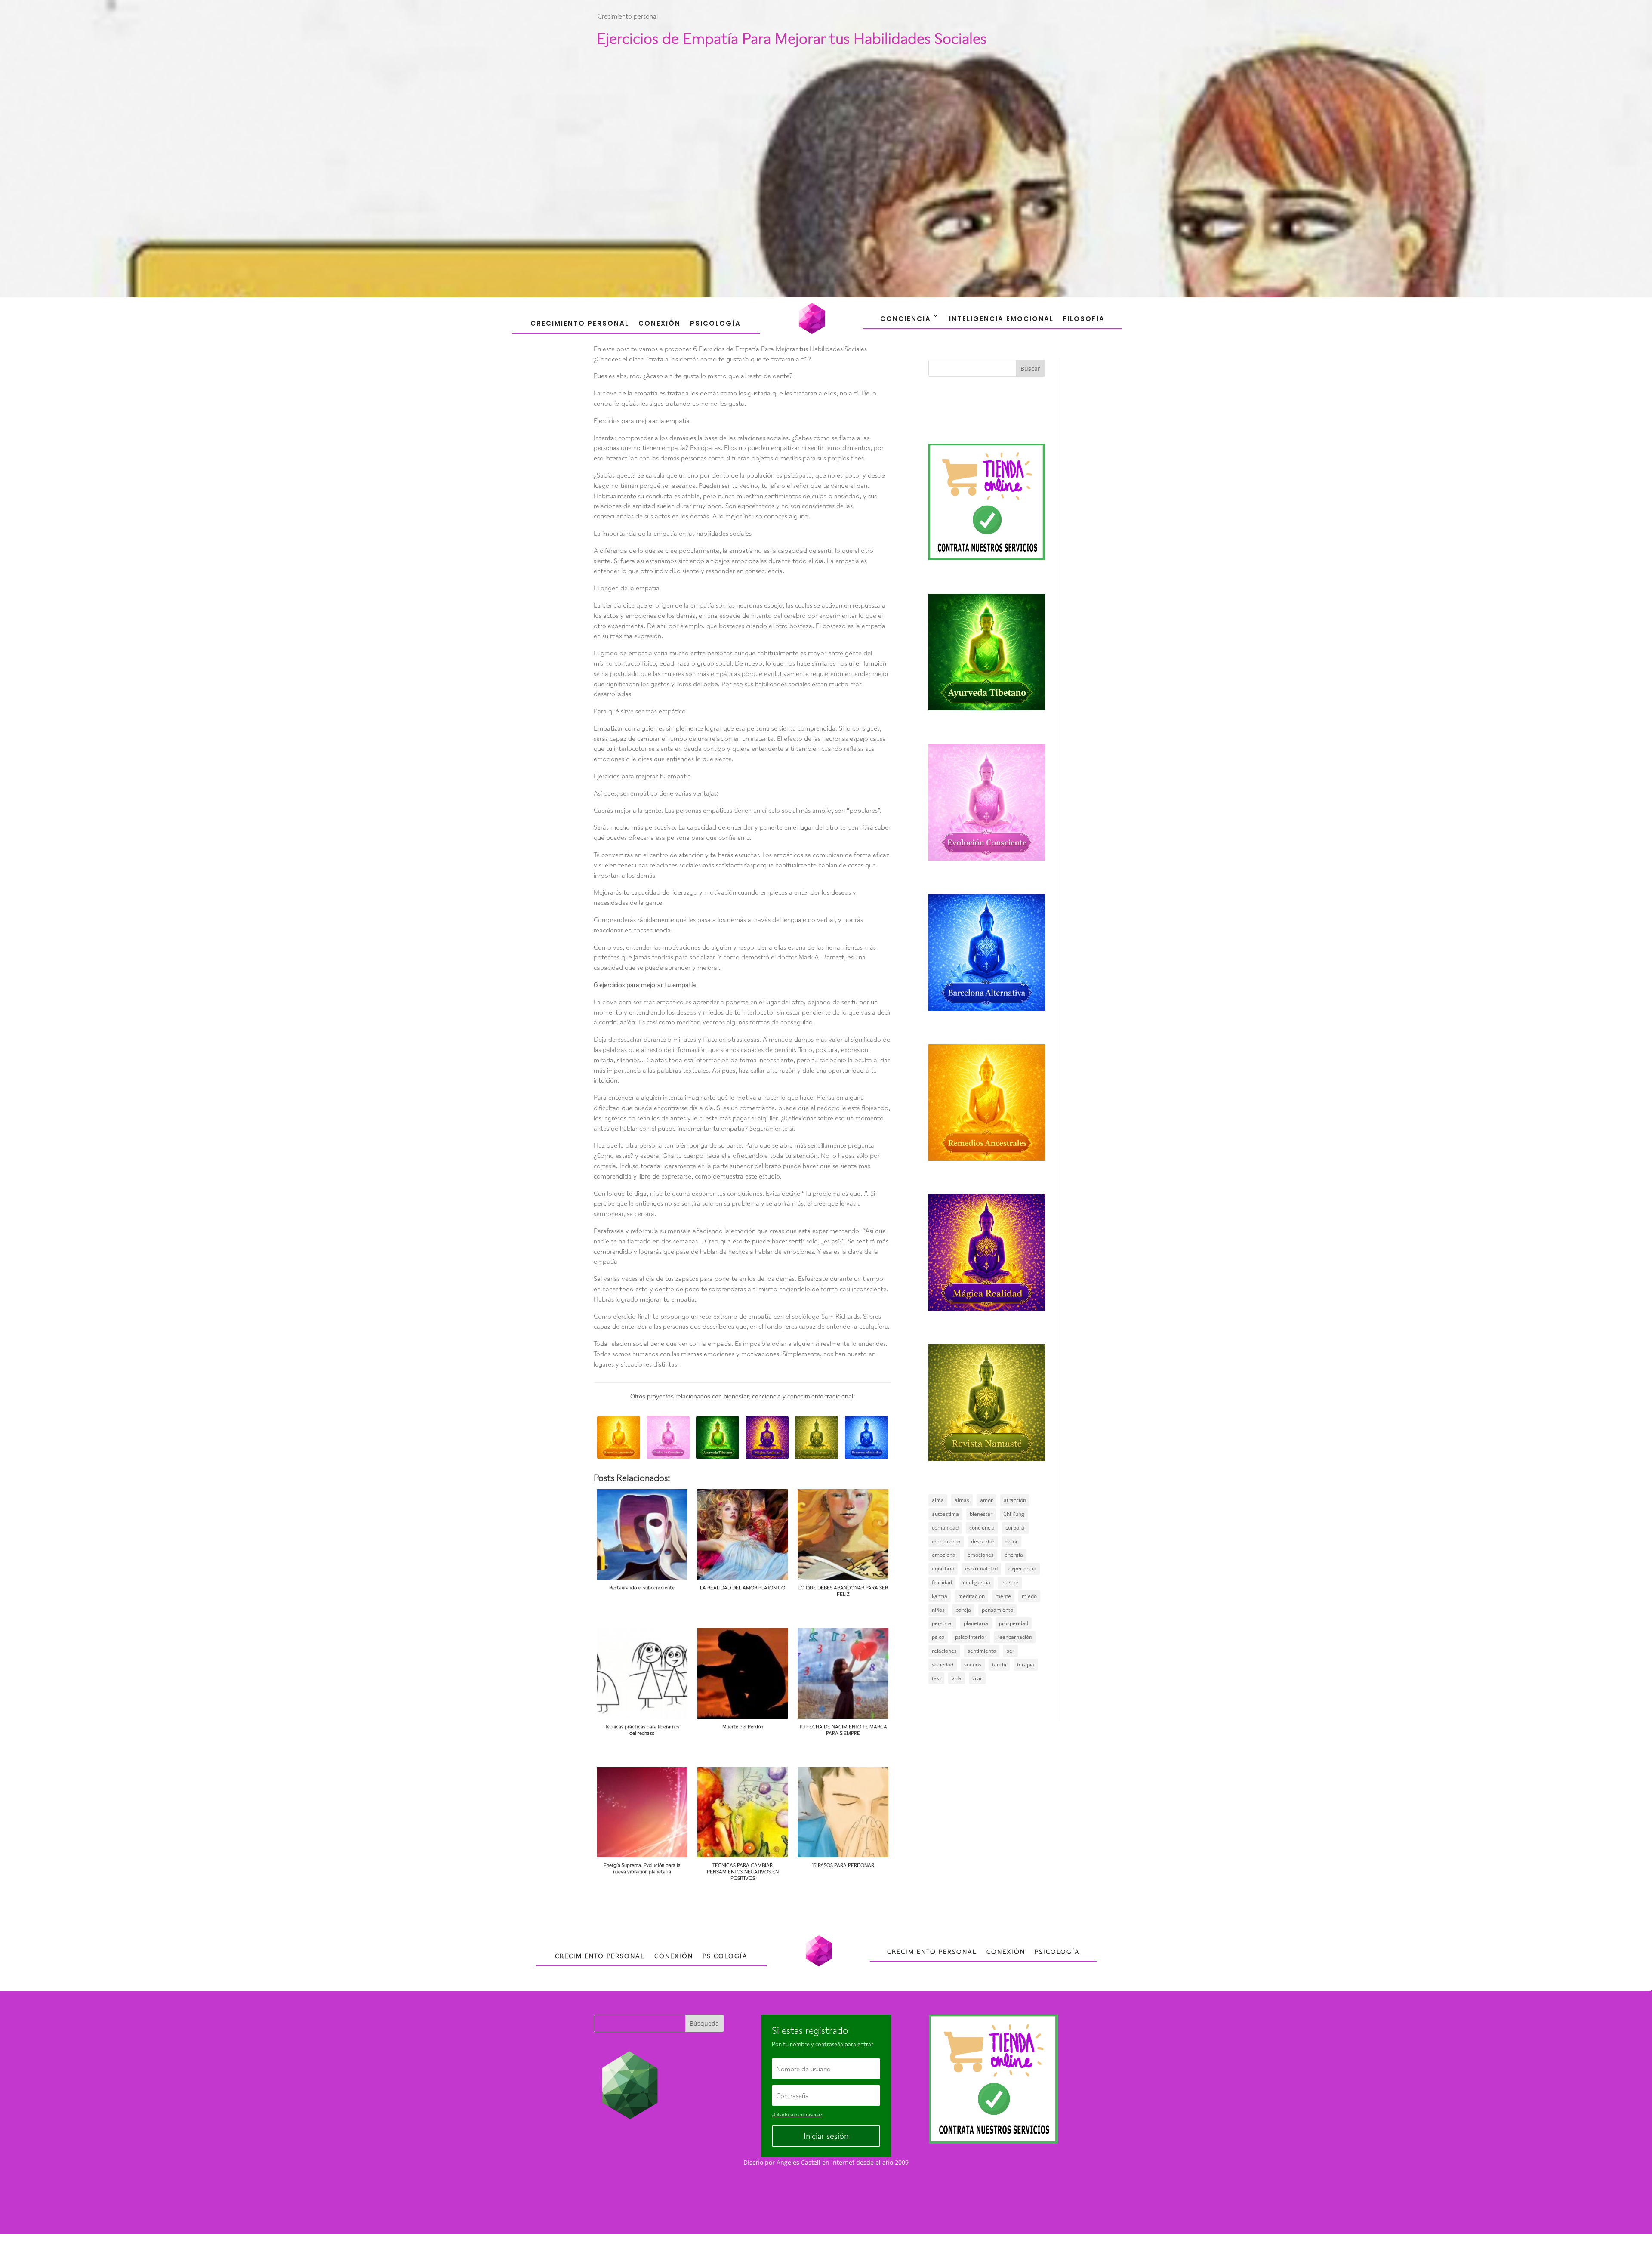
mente (1003, 1596)
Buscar (1030, 369)
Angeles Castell (798, 2162)
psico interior (971, 1637)
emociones (981, 1555)
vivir (977, 1678)
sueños (973, 1664)
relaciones (944, 1651)
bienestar (981, 1514)
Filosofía (1084, 319)
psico (938, 1637)
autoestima (945, 1514)
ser (1011, 1651)
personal (942, 1623)
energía (1014, 1555)
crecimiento (946, 1541)
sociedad (943, 1664)
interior (1010, 1582)
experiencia (1022, 1569)
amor (986, 1500)
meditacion (971, 1596)
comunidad (945, 1528)
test (936, 1678)
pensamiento (997, 1610)
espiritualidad (981, 1569)
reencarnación (1015, 1637)
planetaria (976, 1623)
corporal (1016, 1528)
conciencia (982, 1528)
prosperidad (1014, 1623)
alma (938, 1500)
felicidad (942, 1582)
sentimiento (982, 1651)
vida (957, 1678)
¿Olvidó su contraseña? (797, 2115)
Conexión (660, 323)
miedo (1029, 1596)
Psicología (715, 323)
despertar (983, 1541)
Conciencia (906, 319)
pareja (963, 1610)
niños (938, 1610)
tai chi (999, 1664)
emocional (944, 1555)
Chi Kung (1014, 1514)
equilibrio (943, 1569)
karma (940, 1596)
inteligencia (977, 1582)
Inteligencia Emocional (1001, 319)
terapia (1026, 1664)
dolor (1012, 1541)
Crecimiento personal (628, 16)
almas (962, 1500)
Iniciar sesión (826, 2136)
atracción (1015, 1500)
